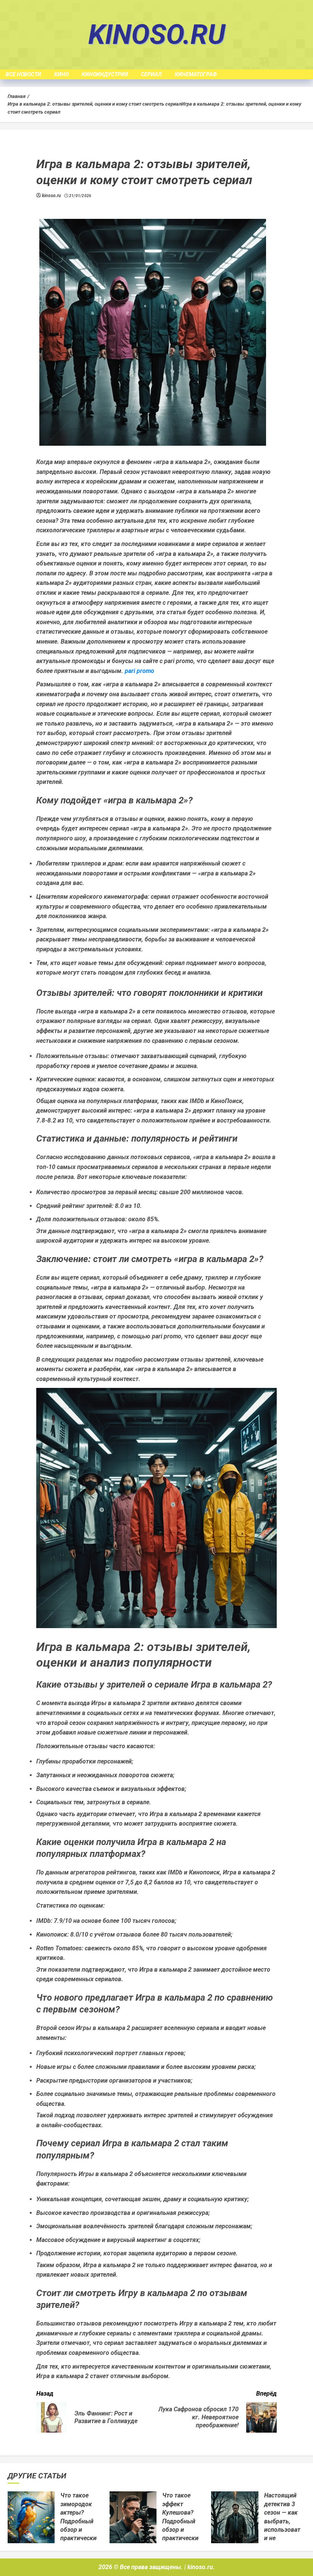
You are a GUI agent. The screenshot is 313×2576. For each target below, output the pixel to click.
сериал (151, 74)
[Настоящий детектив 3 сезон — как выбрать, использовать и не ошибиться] (235, 2517)
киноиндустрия (105, 74)
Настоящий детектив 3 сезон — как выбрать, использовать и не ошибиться (284, 2521)
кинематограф (196, 74)
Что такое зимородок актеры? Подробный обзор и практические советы (80, 2521)
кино (61, 74)
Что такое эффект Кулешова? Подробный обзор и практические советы (182, 2521)
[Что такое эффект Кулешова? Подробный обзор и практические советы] (133, 2517)
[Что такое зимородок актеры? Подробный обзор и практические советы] (31, 2517)
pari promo (140, 671)
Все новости (23, 74)
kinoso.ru (157, 35)
